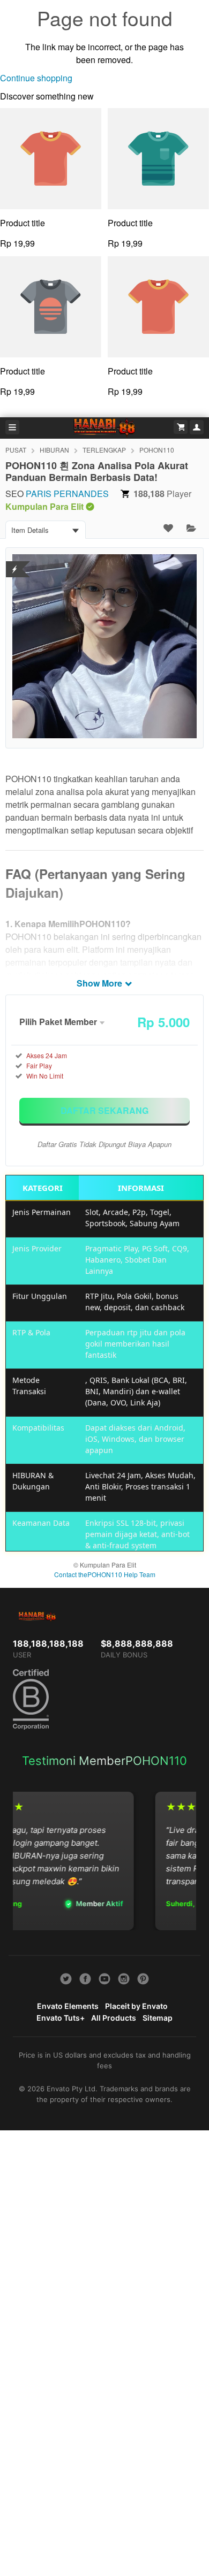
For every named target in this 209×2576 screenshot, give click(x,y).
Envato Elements (68, 2006)
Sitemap (158, 2018)
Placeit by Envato (136, 2006)
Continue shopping (36, 78)
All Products (114, 2018)
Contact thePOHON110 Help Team (105, 1574)
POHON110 (157, 450)
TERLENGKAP (104, 450)
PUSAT (16, 450)
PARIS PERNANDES (67, 494)
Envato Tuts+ (61, 2018)
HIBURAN (54, 450)
